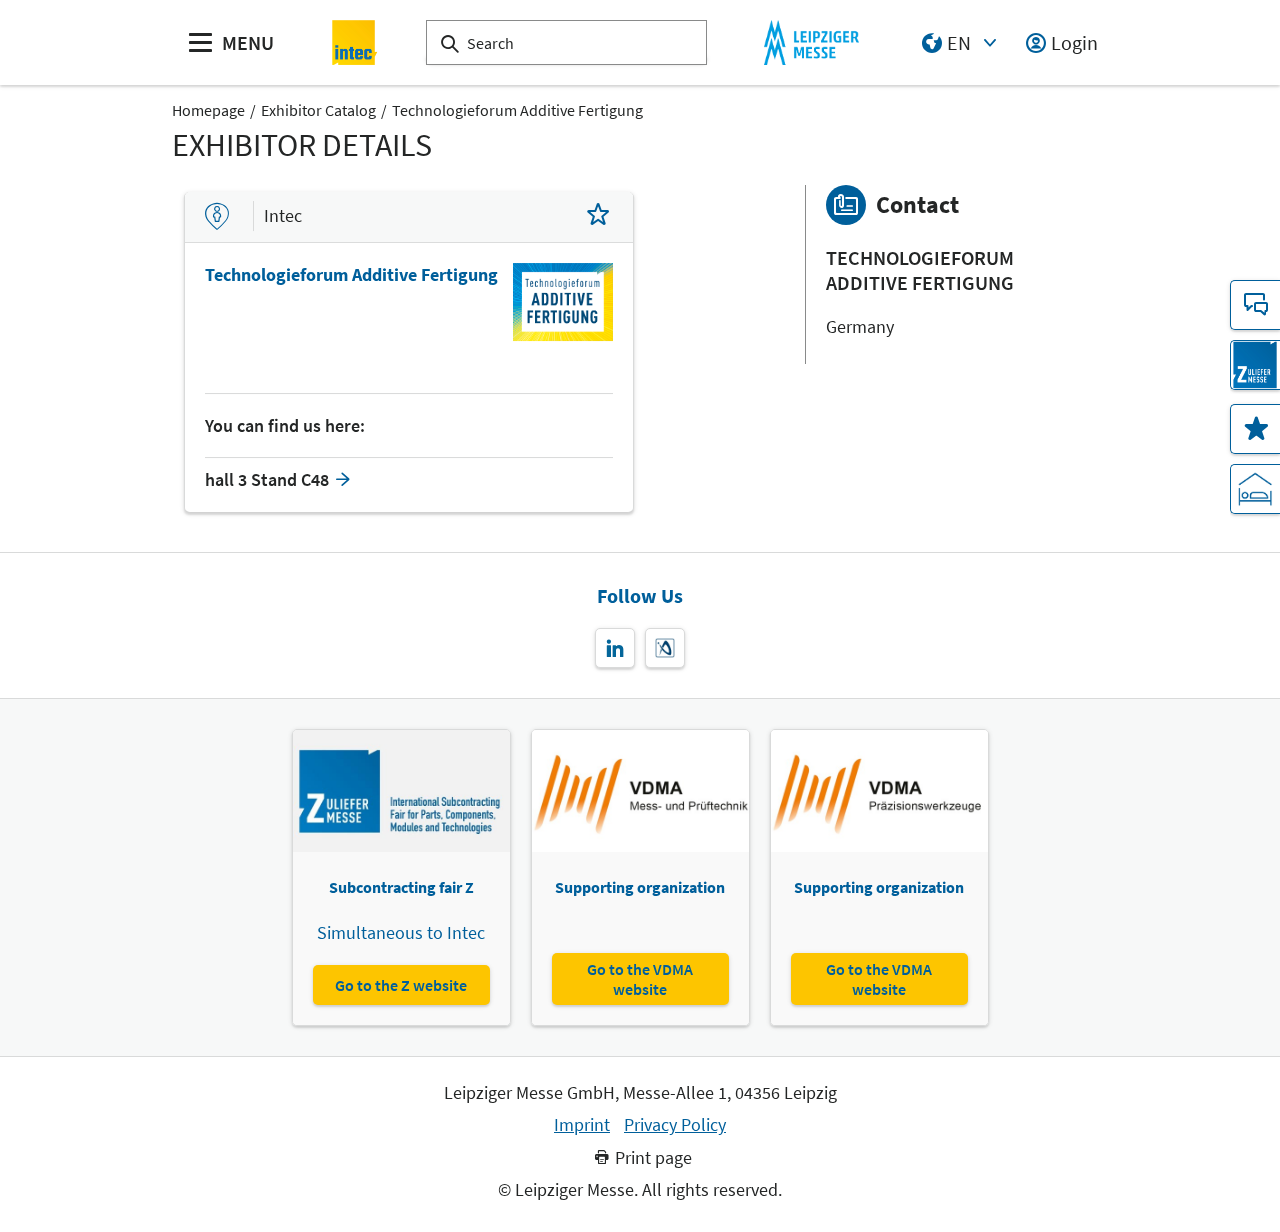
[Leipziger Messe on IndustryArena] (665, 648)
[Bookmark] (598, 217)
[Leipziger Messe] (811, 42)
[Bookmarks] (1255, 429)
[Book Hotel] (1255, 489)
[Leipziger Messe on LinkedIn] (615, 648)
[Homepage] (355, 42)
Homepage (208, 110)
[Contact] (1255, 305)
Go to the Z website (401, 985)
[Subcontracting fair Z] (1255, 365)
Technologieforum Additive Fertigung (517, 110)
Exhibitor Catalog (318, 110)
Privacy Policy (675, 1125)
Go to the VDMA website (640, 979)
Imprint (582, 1125)
